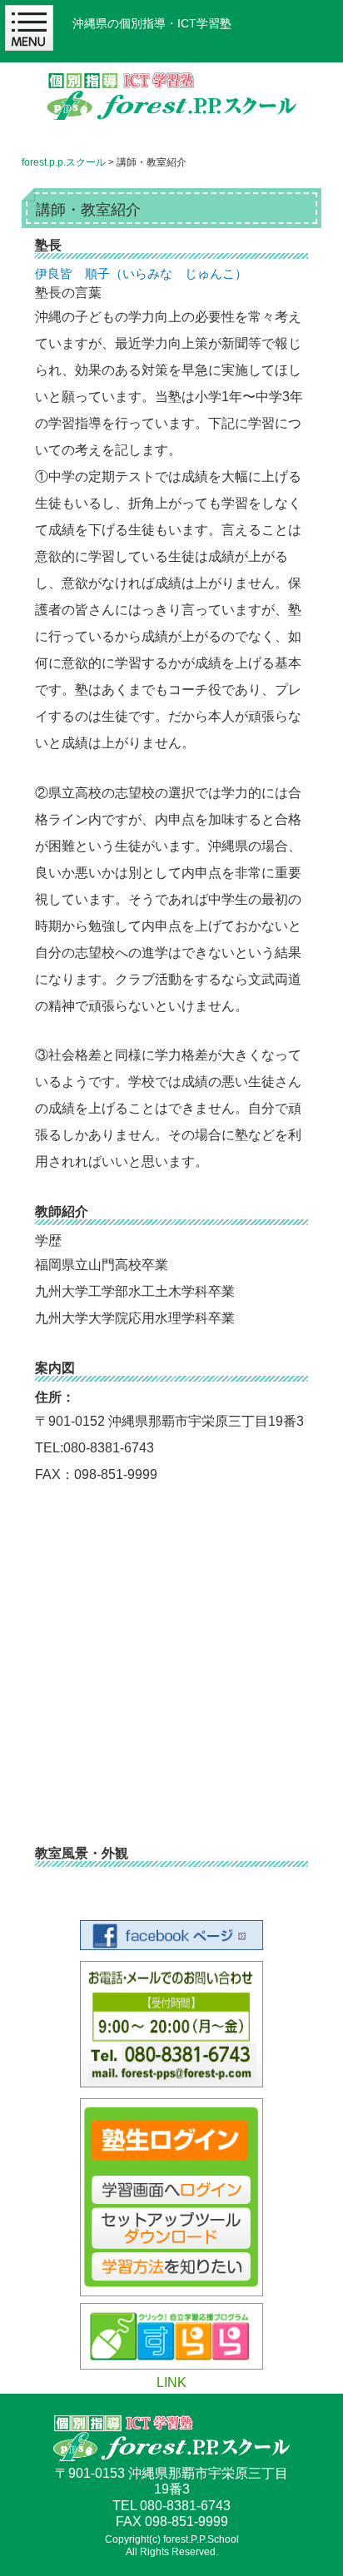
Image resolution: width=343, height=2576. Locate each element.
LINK (171, 2382)
